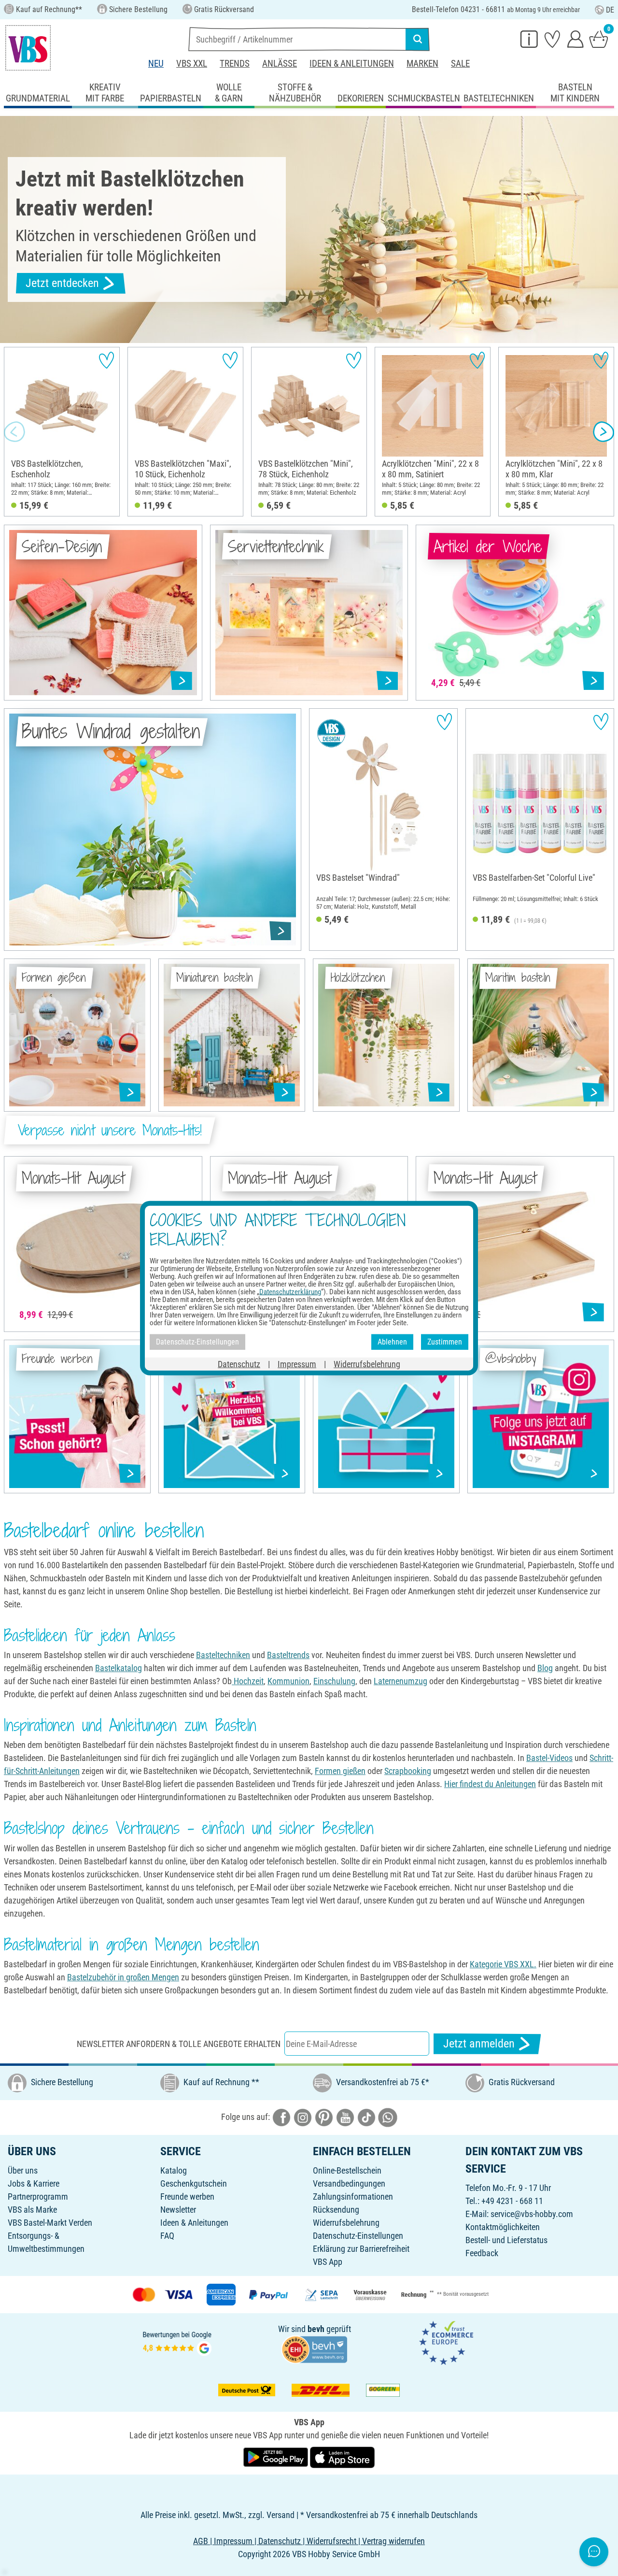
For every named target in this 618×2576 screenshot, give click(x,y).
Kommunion (288, 1681)
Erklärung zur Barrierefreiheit (361, 2249)
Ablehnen (392, 1342)
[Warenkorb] (599, 39)
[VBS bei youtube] (345, 2117)
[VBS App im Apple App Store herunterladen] (342, 2456)
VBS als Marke (32, 2210)
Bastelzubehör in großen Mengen (123, 1977)
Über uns (23, 2170)
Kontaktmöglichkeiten (503, 2227)
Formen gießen (340, 1771)
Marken (422, 64)
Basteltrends (288, 1655)
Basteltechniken (223, 1655)
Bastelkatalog (119, 1668)
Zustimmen (445, 1342)
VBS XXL (192, 64)
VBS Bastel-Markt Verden (50, 2223)
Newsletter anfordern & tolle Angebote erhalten (179, 2044)
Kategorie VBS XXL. (503, 1964)
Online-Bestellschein (347, 2170)
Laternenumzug (400, 1681)
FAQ (167, 2236)
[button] (14, 432)
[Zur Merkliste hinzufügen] (106, 360)
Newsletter (178, 2210)
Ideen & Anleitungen (352, 64)
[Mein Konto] (576, 39)
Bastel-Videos (549, 1758)
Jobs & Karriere (34, 2183)
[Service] (529, 39)
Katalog (174, 2170)
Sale (460, 64)
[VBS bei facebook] (281, 2117)
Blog (545, 1668)
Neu (156, 64)
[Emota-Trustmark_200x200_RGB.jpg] (446, 2342)
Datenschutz (239, 1364)
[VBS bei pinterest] (324, 2117)
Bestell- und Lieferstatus (506, 2240)
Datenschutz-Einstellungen (358, 2236)
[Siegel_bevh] (314, 2349)
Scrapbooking (408, 1771)
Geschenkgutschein (194, 2183)
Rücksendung (336, 2210)
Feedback (482, 2253)
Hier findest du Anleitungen (490, 1784)
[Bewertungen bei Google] (177, 2342)
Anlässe (280, 64)
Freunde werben (187, 2197)
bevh (316, 2329)
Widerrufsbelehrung (346, 2223)
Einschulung (334, 1681)
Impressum (297, 1364)
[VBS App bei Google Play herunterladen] (277, 2456)
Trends (235, 64)
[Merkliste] (552, 39)
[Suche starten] (418, 39)
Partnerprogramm (38, 2197)
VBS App (328, 2262)
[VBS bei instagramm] (303, 2117)
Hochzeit (248, 1681)
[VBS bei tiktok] (366, 2117)
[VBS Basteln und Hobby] (28, 48)
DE (610, 10)
